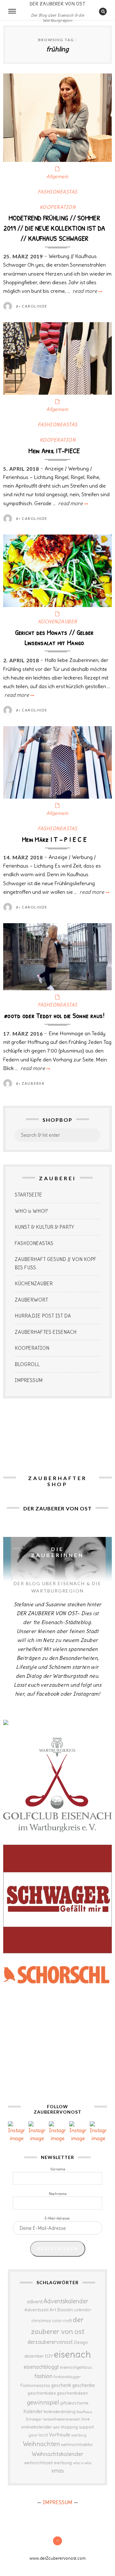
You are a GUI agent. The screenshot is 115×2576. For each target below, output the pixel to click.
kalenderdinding (60, 2412)
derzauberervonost (50, 2342)
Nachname (58, 2194)
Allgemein (57, 176)
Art (53, 2310)
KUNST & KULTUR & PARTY (44, 1227)
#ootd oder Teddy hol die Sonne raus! (54, 1015)
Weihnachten (41, 2444)
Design (81, 2342)
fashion (44, 2376)
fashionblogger (67, 2377)
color (57, 2321)
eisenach (72, 2354)
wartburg (79, 2435)
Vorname (58, 2169)
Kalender (33, 2411)
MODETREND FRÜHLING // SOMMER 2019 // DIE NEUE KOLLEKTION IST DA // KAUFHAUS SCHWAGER (54, 228)
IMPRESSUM (29, 1380)
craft (67, 2321)
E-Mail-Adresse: (57, 2218)
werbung (63, 2463)
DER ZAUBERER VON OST (57, 4)
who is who (82, 2463)
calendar (82, 2310)
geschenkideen (72, 2393)
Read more (87, 291)
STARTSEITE (28, 1195)
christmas (41, 2321)
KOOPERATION (58, 207)
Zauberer (33, 1083)
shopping (69, 2427)
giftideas (68, 2403)
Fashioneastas (35, 2385)
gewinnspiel (43, 2402)
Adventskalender (66, 2301)
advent (35, 2301)
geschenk (61, 2385)
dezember (34, 2356)
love (85, 2419)
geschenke (84, 2385)
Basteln (65, 2310)
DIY (49, 2356)
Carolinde (34, 306)
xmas (58, 2471)
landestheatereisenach (62, 2419)
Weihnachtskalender (57, 2454)
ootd (56, 2427)
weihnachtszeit (38, 2463)
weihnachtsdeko (77, 2445)
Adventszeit (36, 2310)
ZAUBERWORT (31, 1300)
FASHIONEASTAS (57, 192)
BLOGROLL (27, 1364)
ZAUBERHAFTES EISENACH (46, 1332)
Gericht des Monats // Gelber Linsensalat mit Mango (54, 637)
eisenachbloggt (41, 2367)
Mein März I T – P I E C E (54, 839)
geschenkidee (42, 2393)
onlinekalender (37, 2427)
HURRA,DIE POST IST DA (43, 1316)
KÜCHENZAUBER (58, 622)
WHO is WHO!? (31, 1211)
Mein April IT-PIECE (54, 451)
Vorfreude (60, 2435)
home (83, 2403)
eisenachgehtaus (76, 2367)
